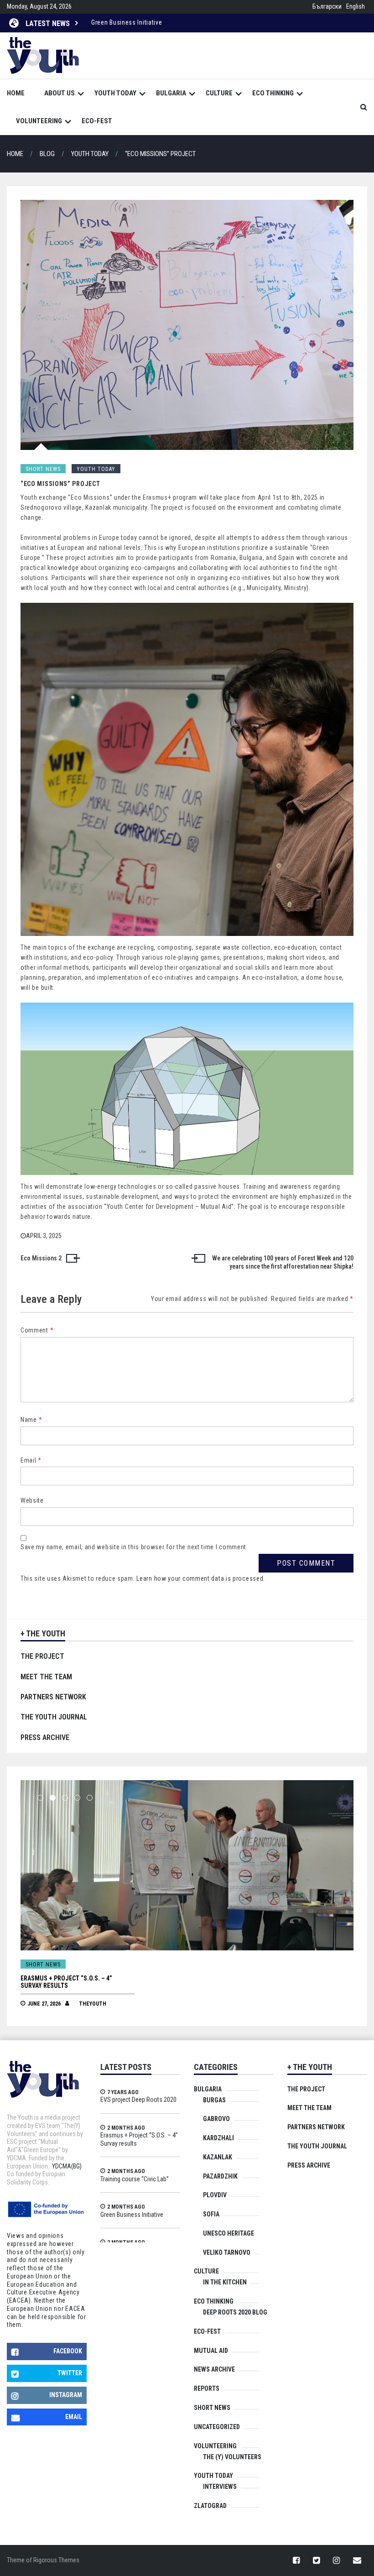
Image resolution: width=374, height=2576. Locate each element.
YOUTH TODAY (115, 93)
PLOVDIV (215, 2195)
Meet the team (46, 1677)
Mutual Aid (211, 2351)
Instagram (66, 2395)
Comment (37, 1330)
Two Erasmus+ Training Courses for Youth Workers (165, 22)
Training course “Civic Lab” (62, 1978)
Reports (207, 2388)
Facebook (68, 2351)
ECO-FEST (97, 121)
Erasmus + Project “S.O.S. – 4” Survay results (139, 2139)
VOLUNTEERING (39, 121)
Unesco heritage (229, 2233)
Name (31, 1420)
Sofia (211, 2214)
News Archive (214, 2369)
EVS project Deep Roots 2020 (138, 2100)
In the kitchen (225, 2282)
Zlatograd (210, 2506)
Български (327, 6)
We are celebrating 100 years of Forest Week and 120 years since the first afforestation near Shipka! (283, 1262)
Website (32, 1500)
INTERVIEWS (220, 2487)
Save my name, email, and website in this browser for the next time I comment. (134, 1547)
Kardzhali (218, 2138)
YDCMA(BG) (67, 2166)
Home (16, 93)
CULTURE (219, 93)
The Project (42, 1656)
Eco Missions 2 (41, 1258)
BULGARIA (171, 93)
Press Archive (45, 1737)
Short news (43, 469)
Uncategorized (217, 2427)
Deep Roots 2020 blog (235, 2312)
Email (31, 1460)
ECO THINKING (273, 93)
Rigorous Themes (56, 2560)
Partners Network (53, 1697)
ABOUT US (60, 93)
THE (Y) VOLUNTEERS (232, 2457)
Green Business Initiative (132, 2215)
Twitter (70, 2373)
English (356, 6)
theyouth (93, 1996)
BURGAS (214, 2100)
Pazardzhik (220, 2176)
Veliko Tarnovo (227, 2252)
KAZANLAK (218, 2157)
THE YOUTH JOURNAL (54, 1717)
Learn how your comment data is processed (200, 1578)
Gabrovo (216, 2119)
